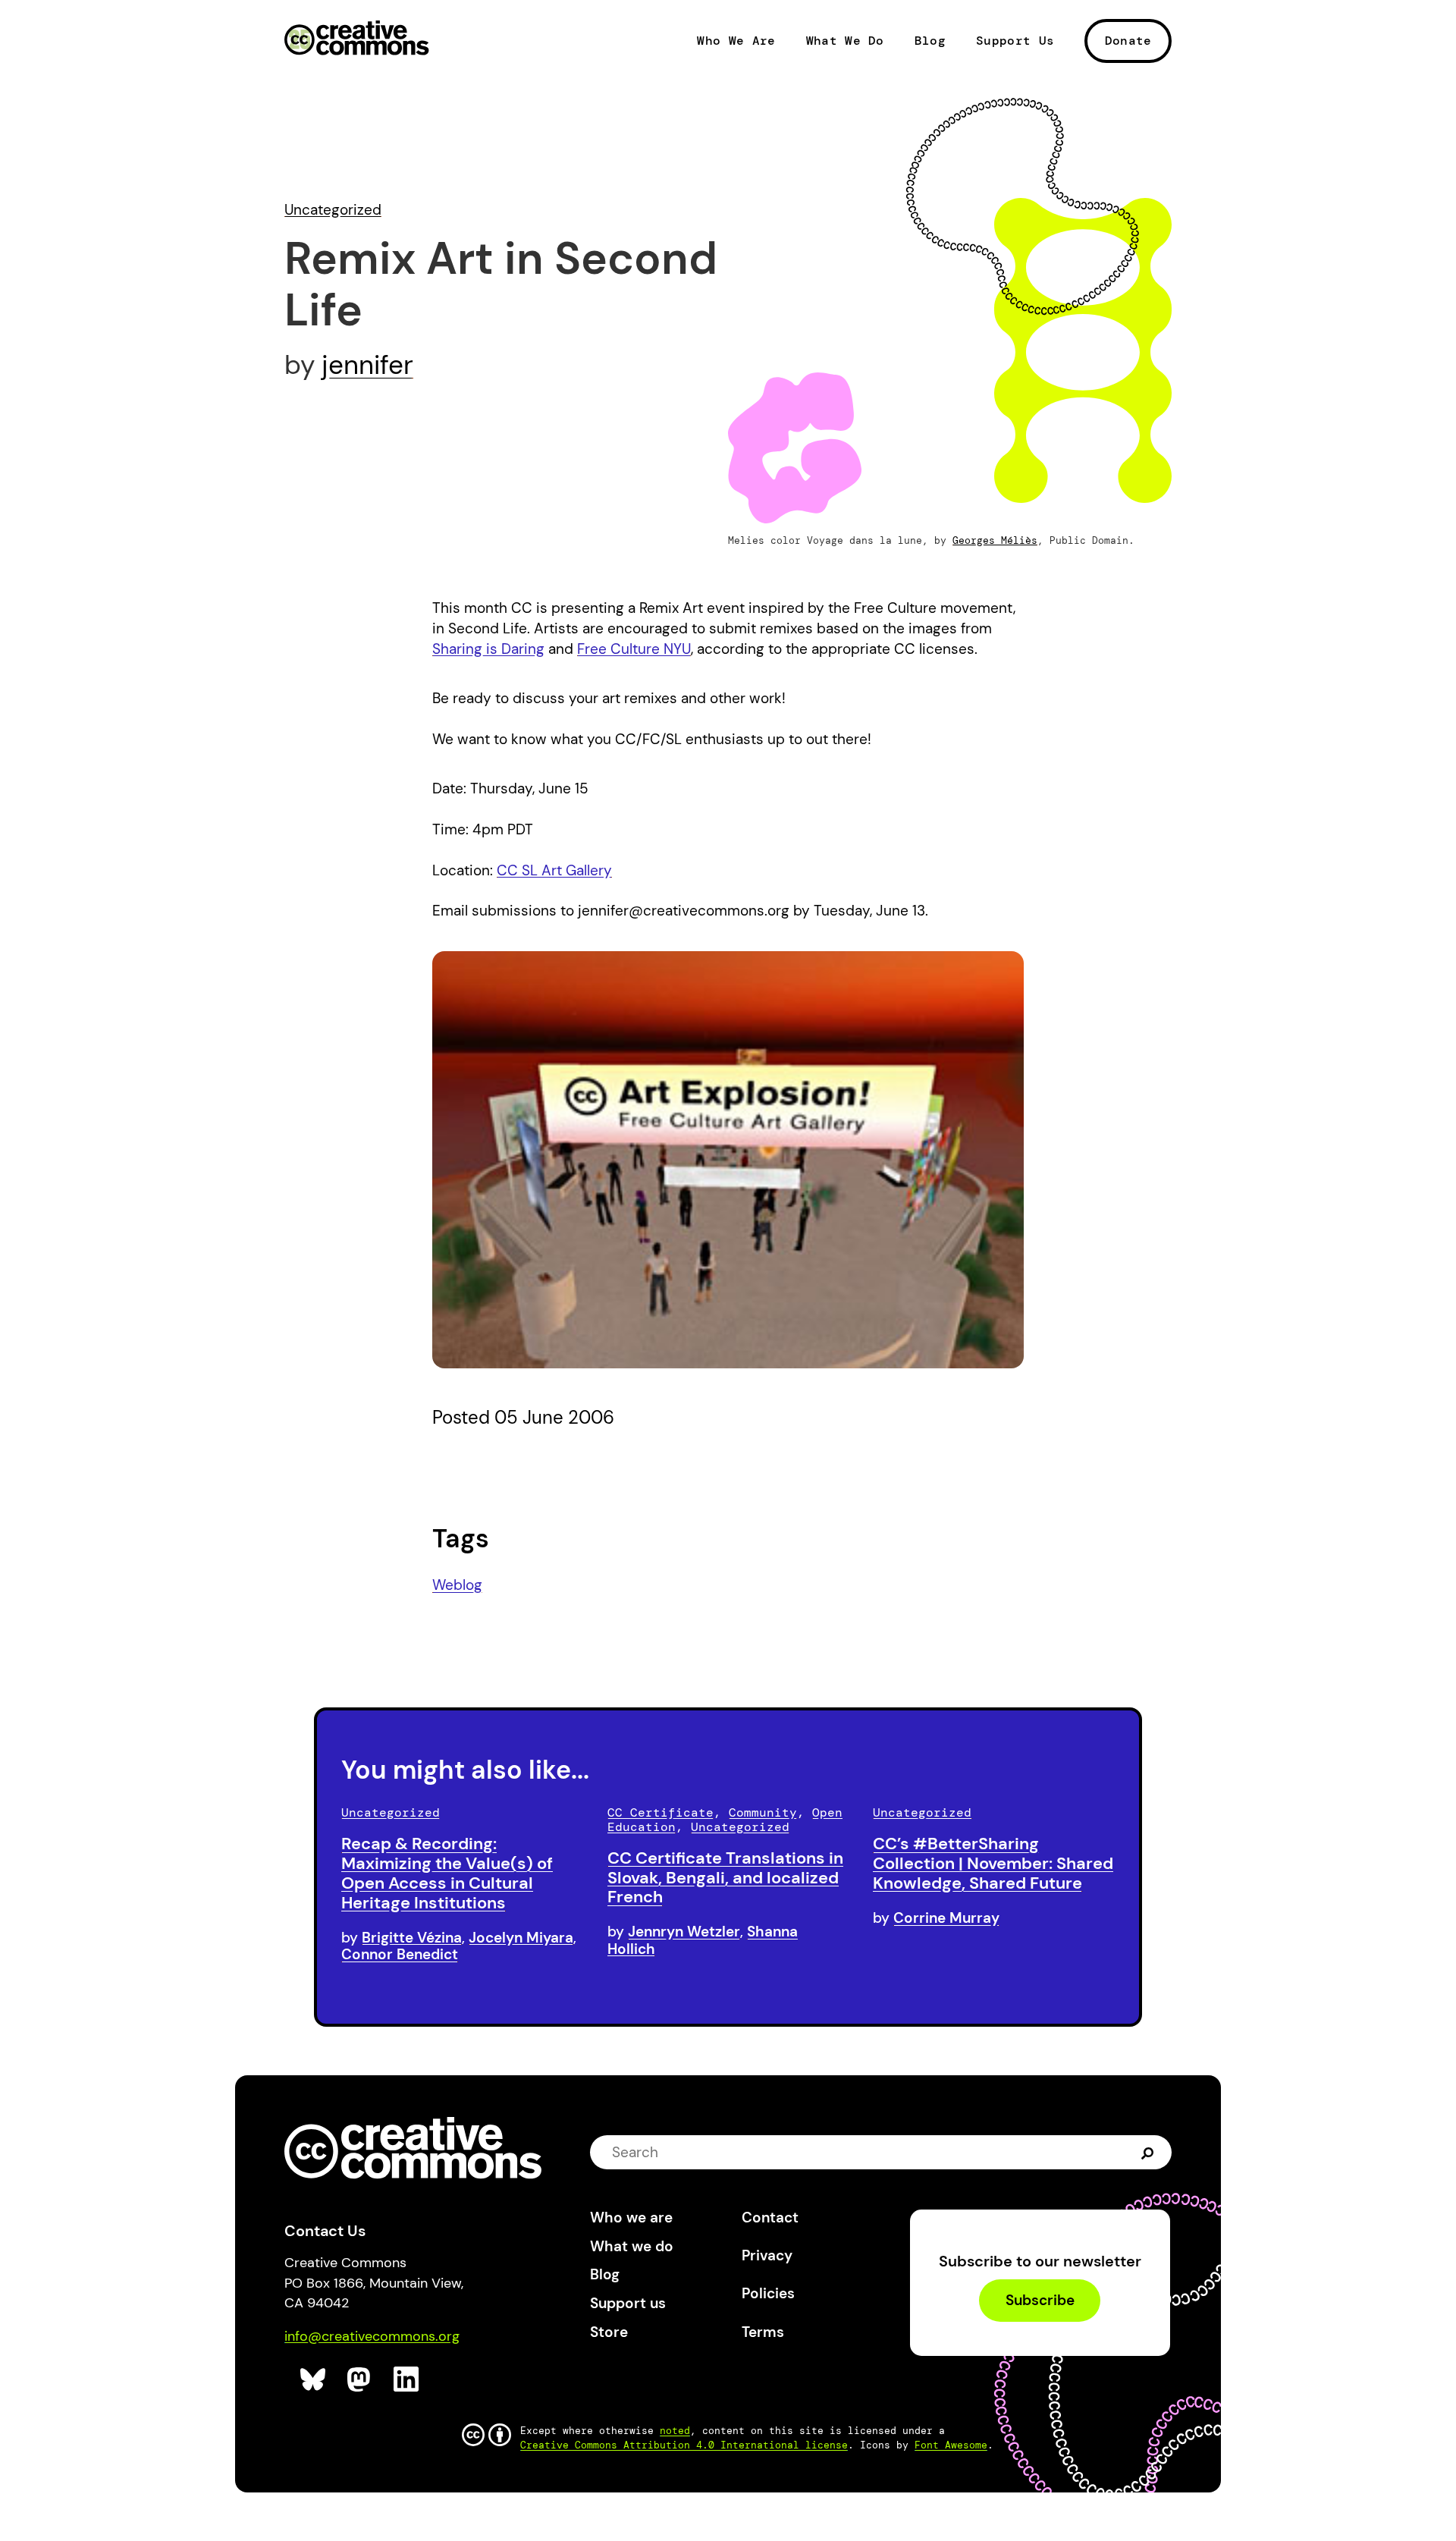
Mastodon (361, 2380)
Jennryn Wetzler (684, 1932)
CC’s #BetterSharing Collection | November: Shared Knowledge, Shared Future (993, 1863)
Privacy (767, 2255)
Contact (770, 2217)
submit (1148, 2152)
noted (675, 2431)
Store (609, 2332)
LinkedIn (407, 2380)
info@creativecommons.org (372, 2336)
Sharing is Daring (488, 649)
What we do (632, 2246)
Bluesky (314, 2380)
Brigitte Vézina (412, 1938)
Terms (763, 2332)
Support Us (1015, 41)
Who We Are (736, 41)
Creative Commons (357, 39)
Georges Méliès (995, 540)
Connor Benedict (400, 1954)
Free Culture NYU (634, 649)
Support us (628, 2303)
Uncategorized (333, 210)
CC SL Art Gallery (554, 870)
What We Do (845, 41)
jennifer (367, 365)
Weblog (457, 1585)
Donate (1128, 41)
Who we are (631, 2217)
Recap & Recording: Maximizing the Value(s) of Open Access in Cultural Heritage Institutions (447, 1873)
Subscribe (1040, 2301)
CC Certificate (661, 1812)
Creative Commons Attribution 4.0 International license (684, 2445)
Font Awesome (951, 2445)
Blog (930, 41)
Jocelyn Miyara (521, 1938)
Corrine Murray (946, 1918)
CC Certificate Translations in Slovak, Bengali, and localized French (725, 1878)
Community (763, 1812)
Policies (768, 2293)
